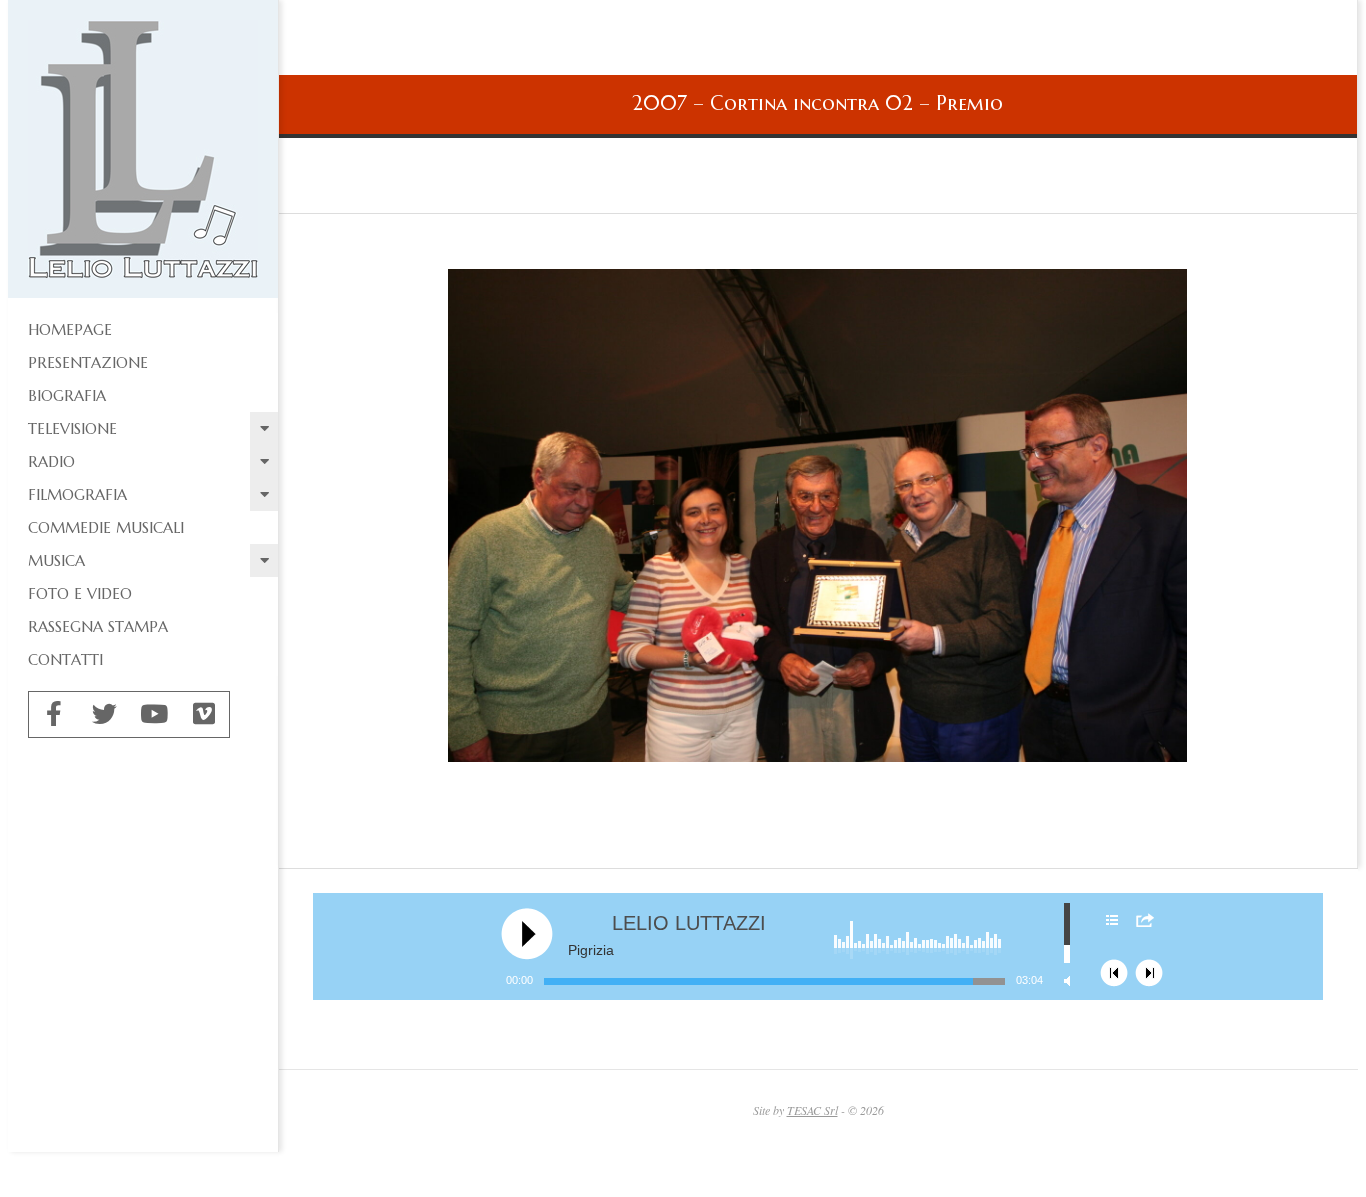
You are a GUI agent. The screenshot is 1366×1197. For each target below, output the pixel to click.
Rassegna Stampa (98, 626)
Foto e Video (80, 593)
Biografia (67, 395)
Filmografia (77, 494)
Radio (51, 461)
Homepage (70, 329)
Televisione (72, 428)
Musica (56, 560)
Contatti (65, 659)
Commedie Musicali (106, 527)
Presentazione (88, 362)
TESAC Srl (812, 1110)
